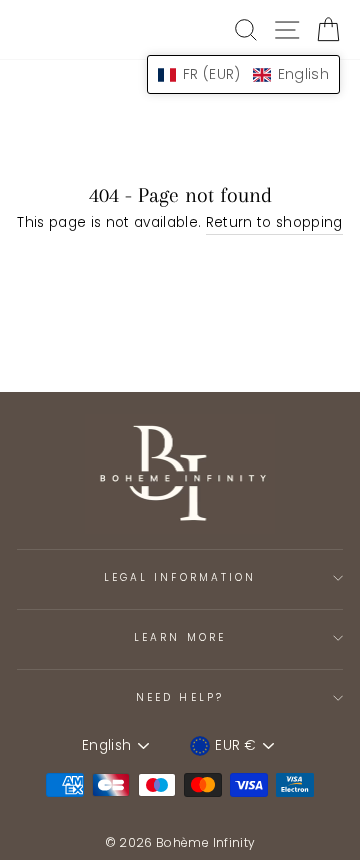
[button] (243, 74)
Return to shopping (274, 222)
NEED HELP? (180, 697)
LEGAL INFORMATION (180, 577)
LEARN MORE (180, 637)
